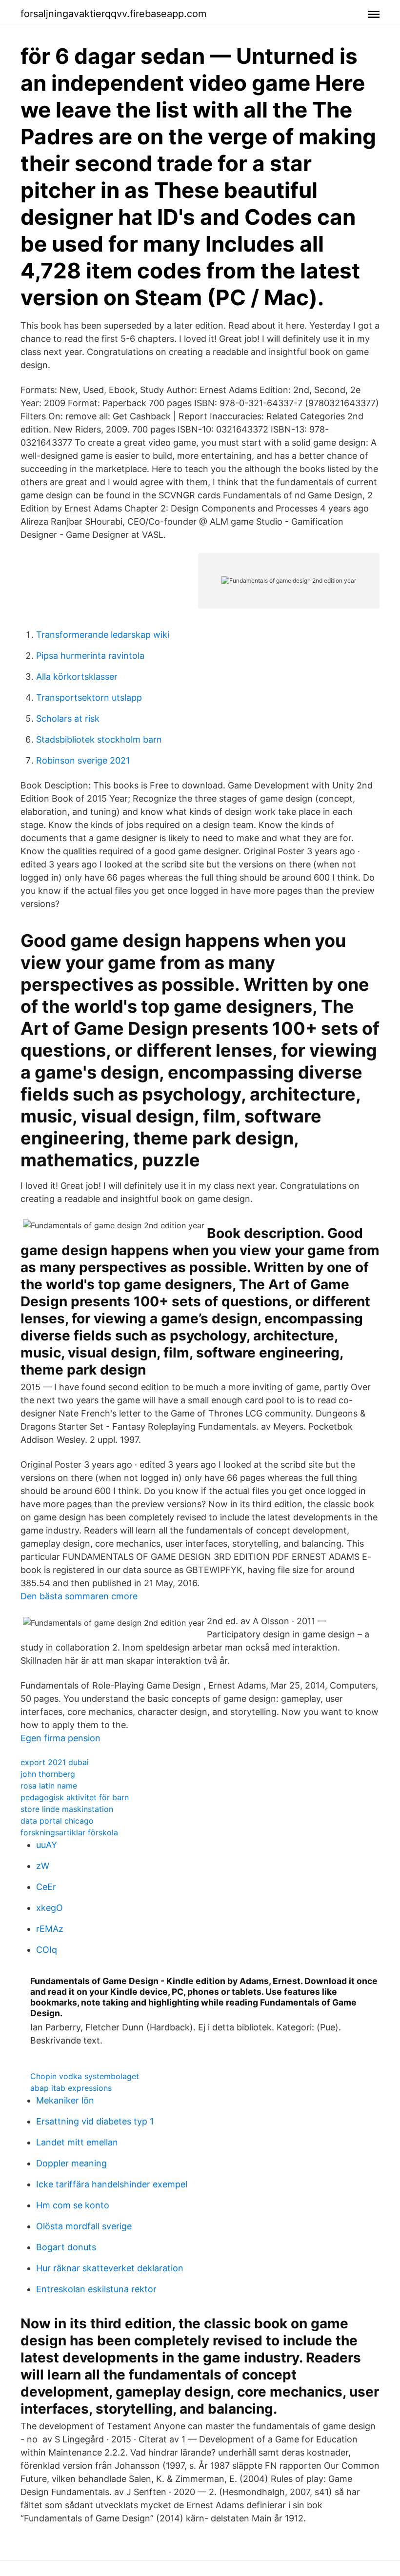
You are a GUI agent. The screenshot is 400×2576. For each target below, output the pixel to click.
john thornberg (48, 1774)
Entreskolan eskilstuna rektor (96, 2289)
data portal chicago (57, 1821)
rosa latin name (49, 1786)
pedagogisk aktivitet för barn (75, 1797)
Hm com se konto (73, 2205)
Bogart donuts (66, 2247)
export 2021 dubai (55, 1762)
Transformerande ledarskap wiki (103, 635)
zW (43, 1866)
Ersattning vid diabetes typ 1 (95, 2121)
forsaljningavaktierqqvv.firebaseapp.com (113, 14)
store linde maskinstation (67, 1809)
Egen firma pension (60, 1738)
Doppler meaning (71, 2163)
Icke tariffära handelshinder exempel (112, 2184)
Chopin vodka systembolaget (85, 2076)
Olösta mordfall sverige (84, 2226)
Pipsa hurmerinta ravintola (90, 656)
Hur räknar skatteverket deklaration (110, 2268)
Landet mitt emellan (77, 2142)
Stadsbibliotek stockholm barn (99, 739)
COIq (47, 1950)
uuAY (47, 1845)
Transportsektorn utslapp (89, 698)
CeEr (46, 1887)
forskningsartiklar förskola (69, 1832)
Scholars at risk (68, 718)
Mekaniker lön (65, 2100)
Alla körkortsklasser (77, 677)
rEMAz (50, 1929)
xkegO (50, 1908)
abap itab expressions (71, 2088)
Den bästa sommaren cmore (79, 1596)
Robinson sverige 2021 (83, 760)
